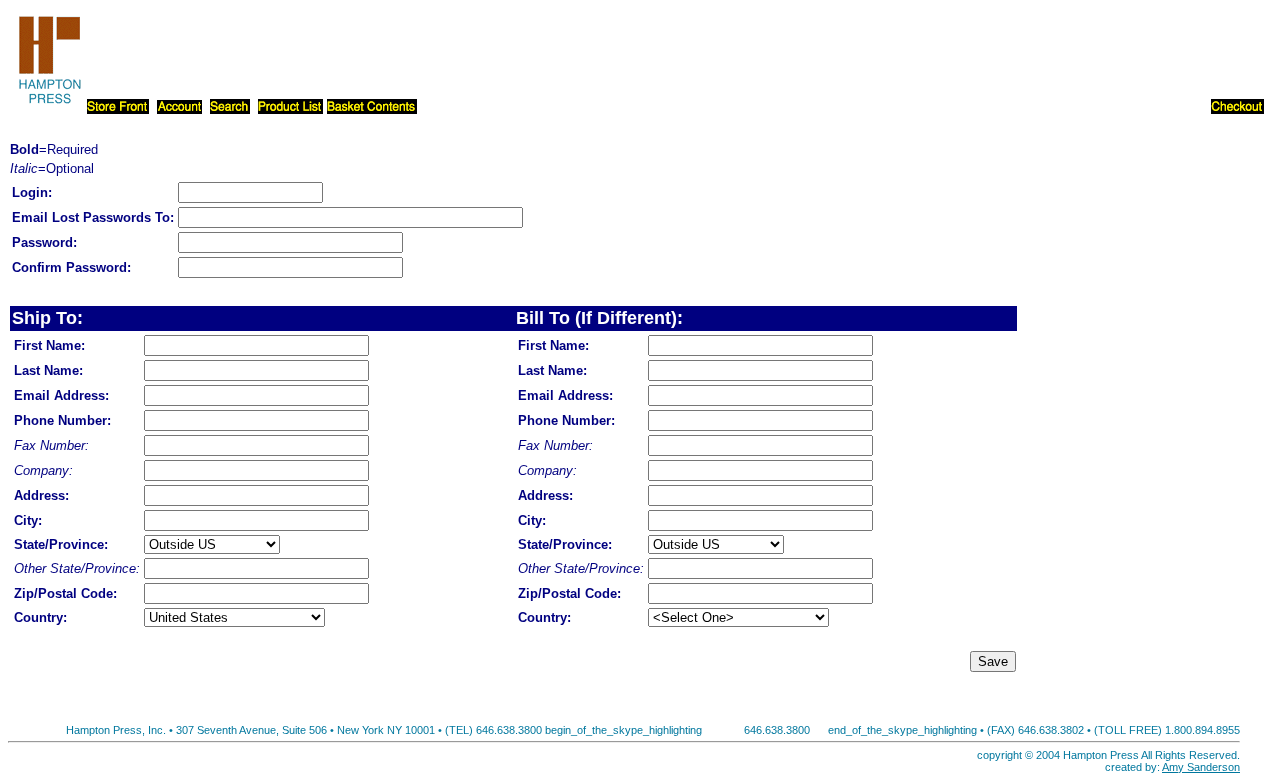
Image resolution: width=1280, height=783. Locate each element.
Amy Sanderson (1201, 767)
